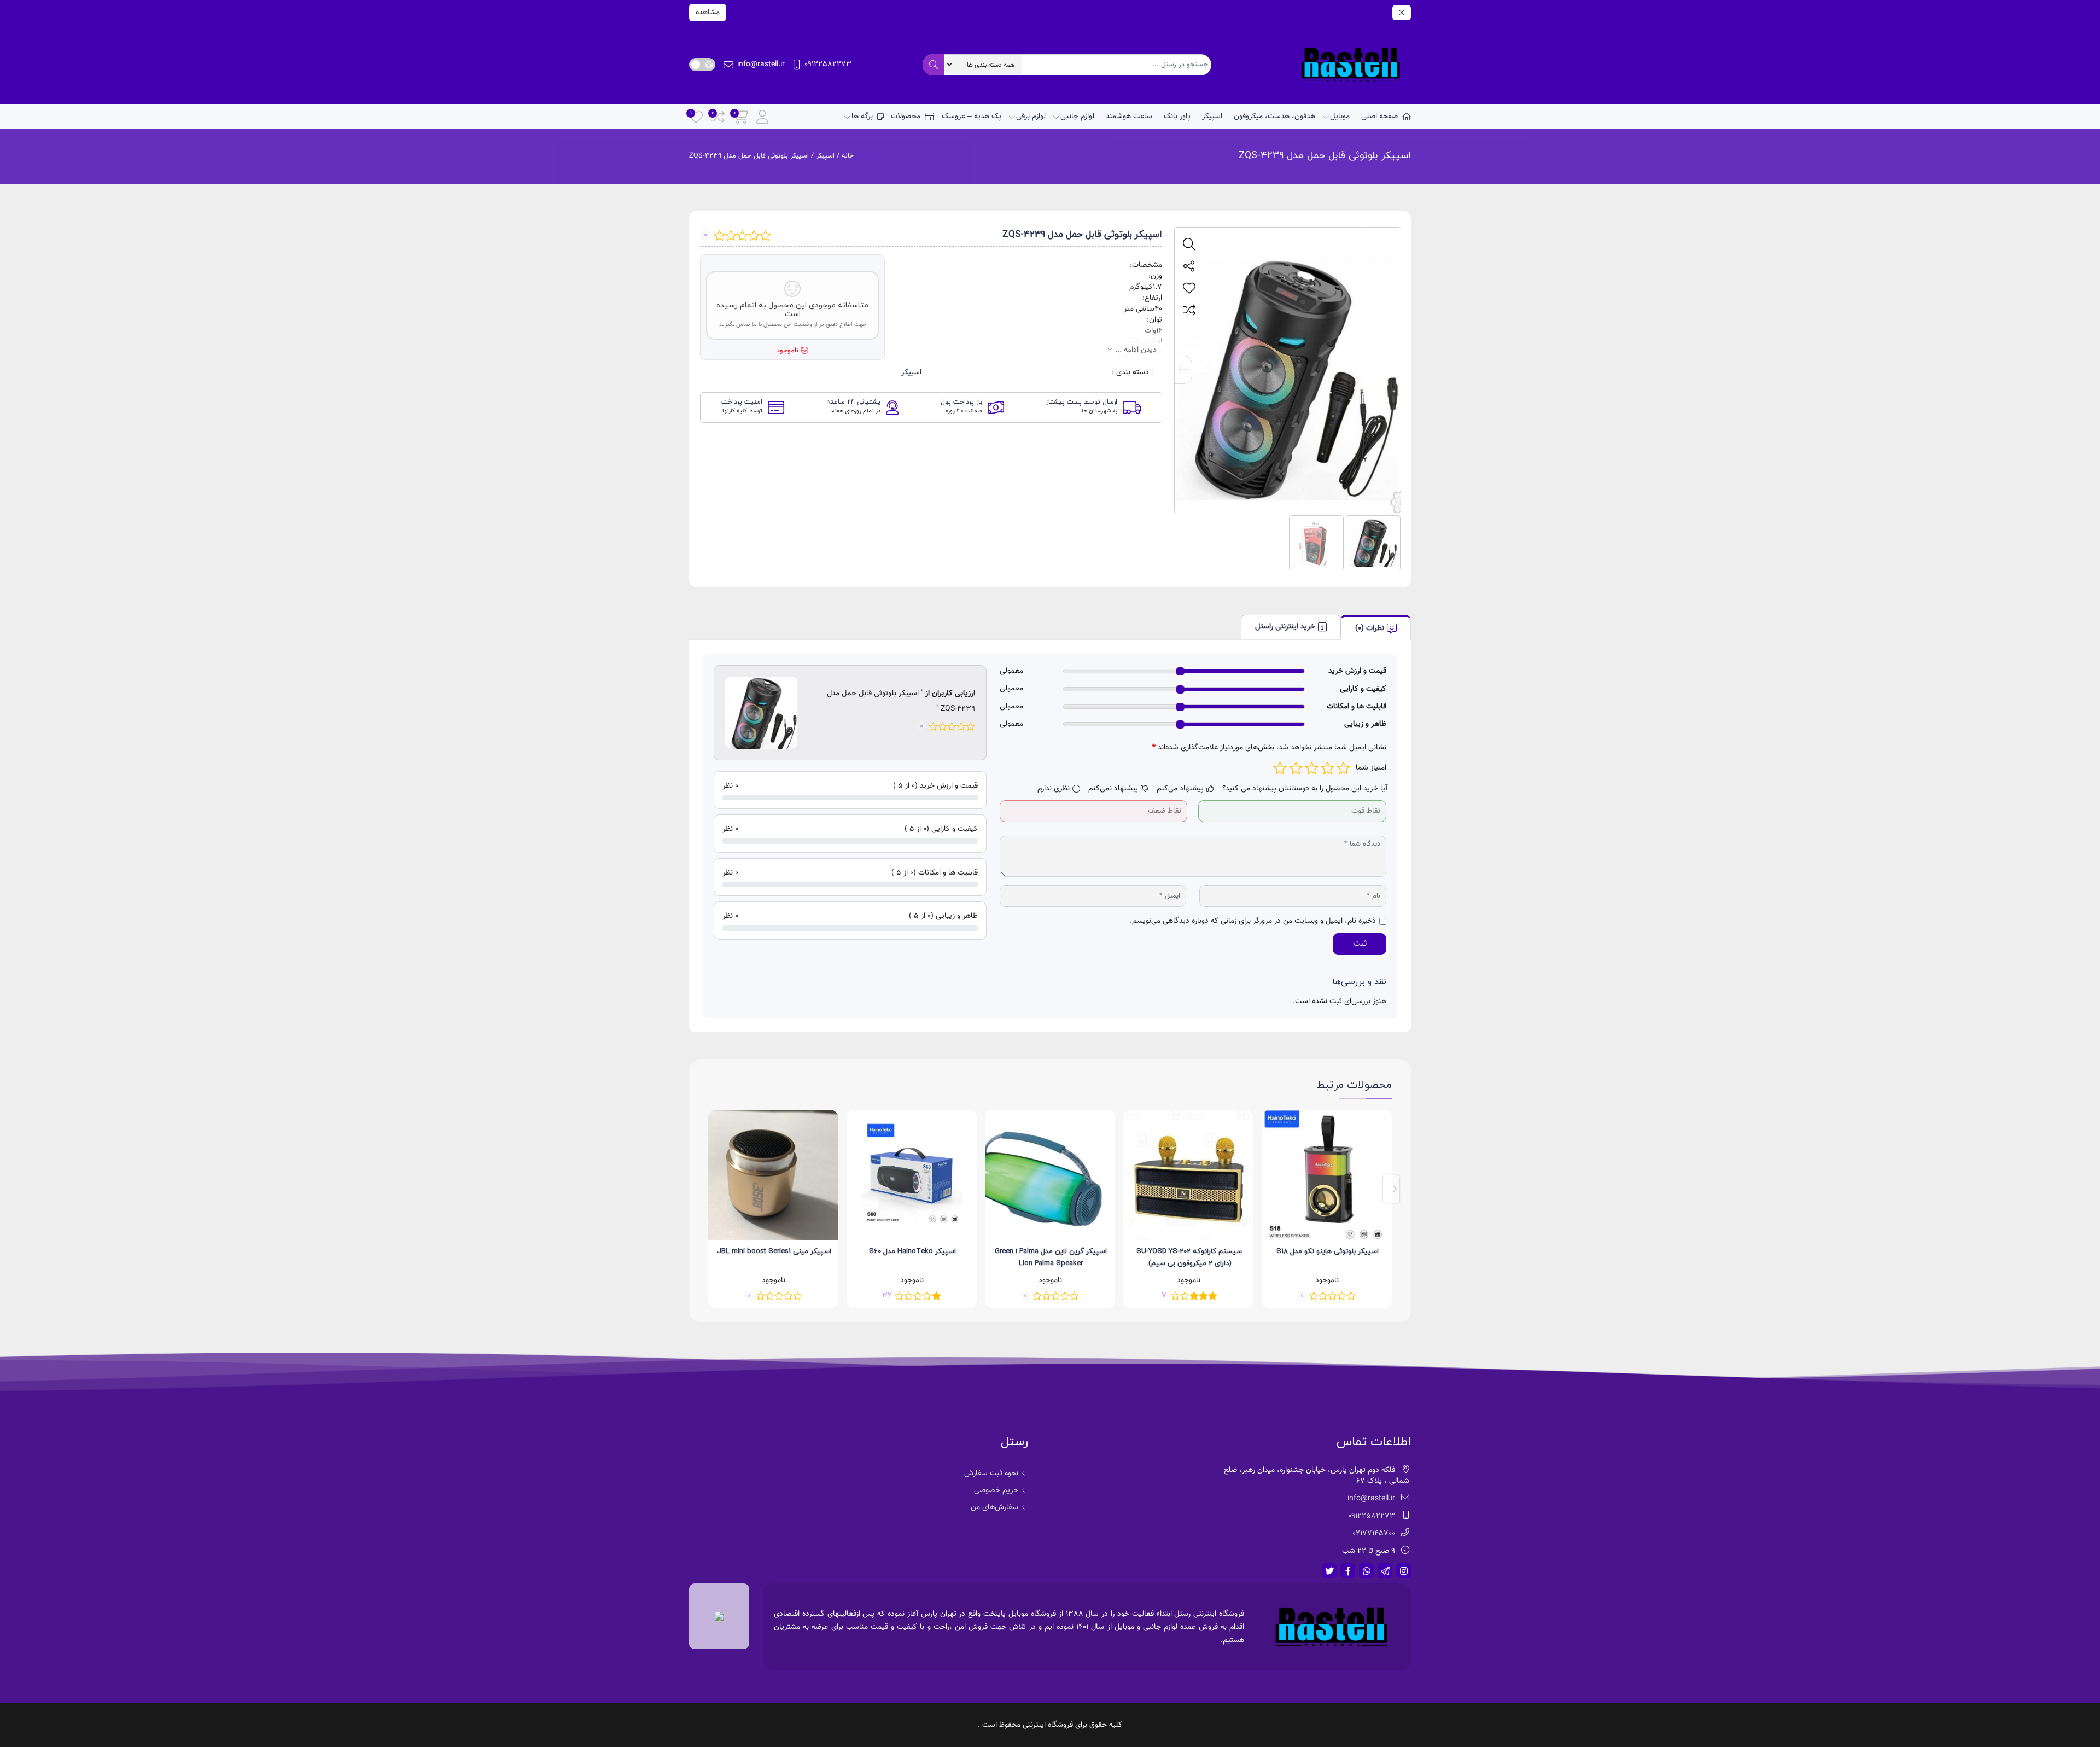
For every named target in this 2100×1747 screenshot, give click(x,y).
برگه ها (862, 117)
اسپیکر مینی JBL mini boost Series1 (912, 1251)
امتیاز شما (1371, 768)
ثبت (1360, 944)
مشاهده (708, 13)
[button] (1392, 370)
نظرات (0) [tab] (1370, 628)
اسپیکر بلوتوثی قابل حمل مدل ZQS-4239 (1325, 156)
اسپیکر (1212, 117)
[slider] (1180, 671)
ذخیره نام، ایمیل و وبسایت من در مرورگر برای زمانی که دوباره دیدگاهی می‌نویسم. (1253, 921)
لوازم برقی (1031, 117)
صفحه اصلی (1379, 117)
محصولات (906, 117)
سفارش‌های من (994, 1507)
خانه (848, 156)
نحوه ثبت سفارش (991, 1474)
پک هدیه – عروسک (972, 117)
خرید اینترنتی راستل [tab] (1285, 627)
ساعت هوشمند (1129, 117)
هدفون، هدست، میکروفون (1274, 117)
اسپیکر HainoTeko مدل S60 (1051, 1251)
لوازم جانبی (1077, 117)
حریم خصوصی (996, 1490)
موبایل (1340, 117)
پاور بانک (1177, 117)
